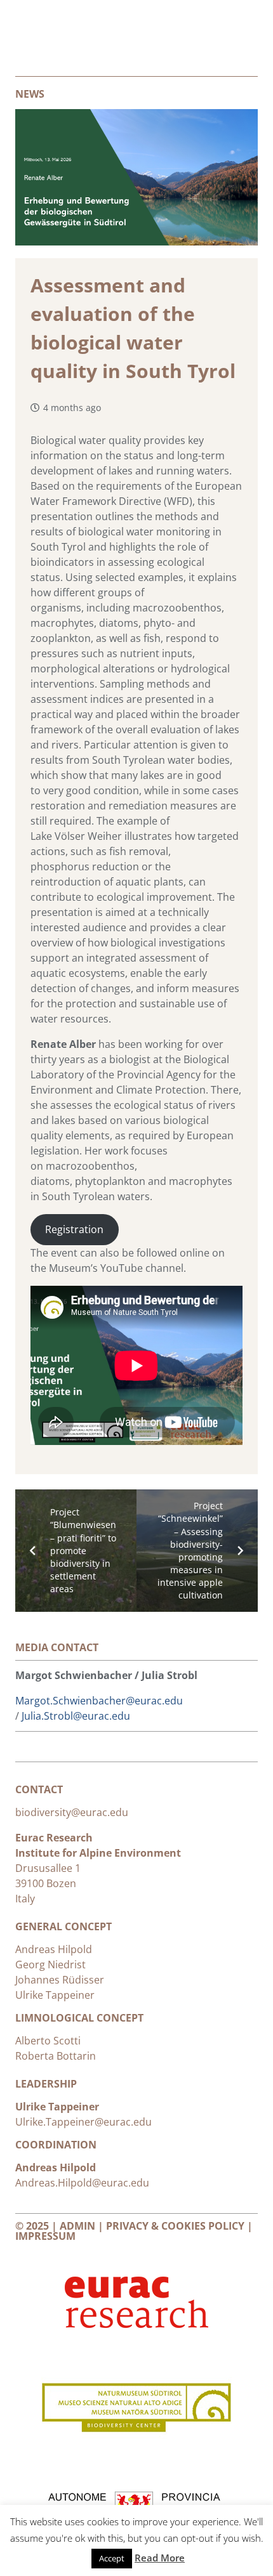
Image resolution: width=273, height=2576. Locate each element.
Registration (74, 1229)
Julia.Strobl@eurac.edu (76, 1716)
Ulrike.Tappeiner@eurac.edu (83, 2122)
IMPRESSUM (45, 2236)
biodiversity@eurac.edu (73, 1812)
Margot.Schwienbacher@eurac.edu (99, 1701)
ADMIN (77, 2226)
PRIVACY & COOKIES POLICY (175, 2226)
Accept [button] (112, 2558)
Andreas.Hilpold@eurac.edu (82, 2183)
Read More (160, 2558)
